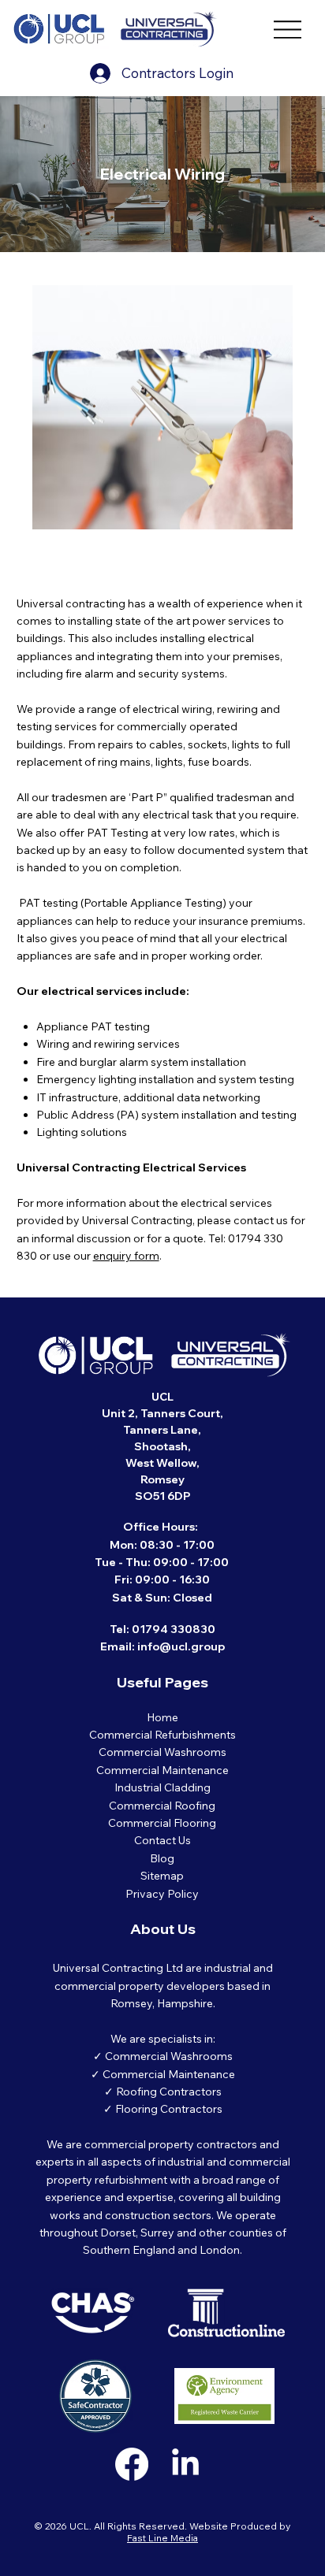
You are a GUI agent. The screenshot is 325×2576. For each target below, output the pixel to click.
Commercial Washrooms (162, 1752)
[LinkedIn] (185, 2464)
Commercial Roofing (162, 1806)
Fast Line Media (162, 2538)
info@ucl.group (181, 1646)
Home (162, 1717)
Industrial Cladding (162, 1787)
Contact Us (162, 1840)
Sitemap (162, 1876)
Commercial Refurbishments (162, 1735)
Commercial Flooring (162, 1823)
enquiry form (126, 1256)
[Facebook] (132, 2464)
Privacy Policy (162, 1894)
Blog (162, 1858)
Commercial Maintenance (162, 1770)
